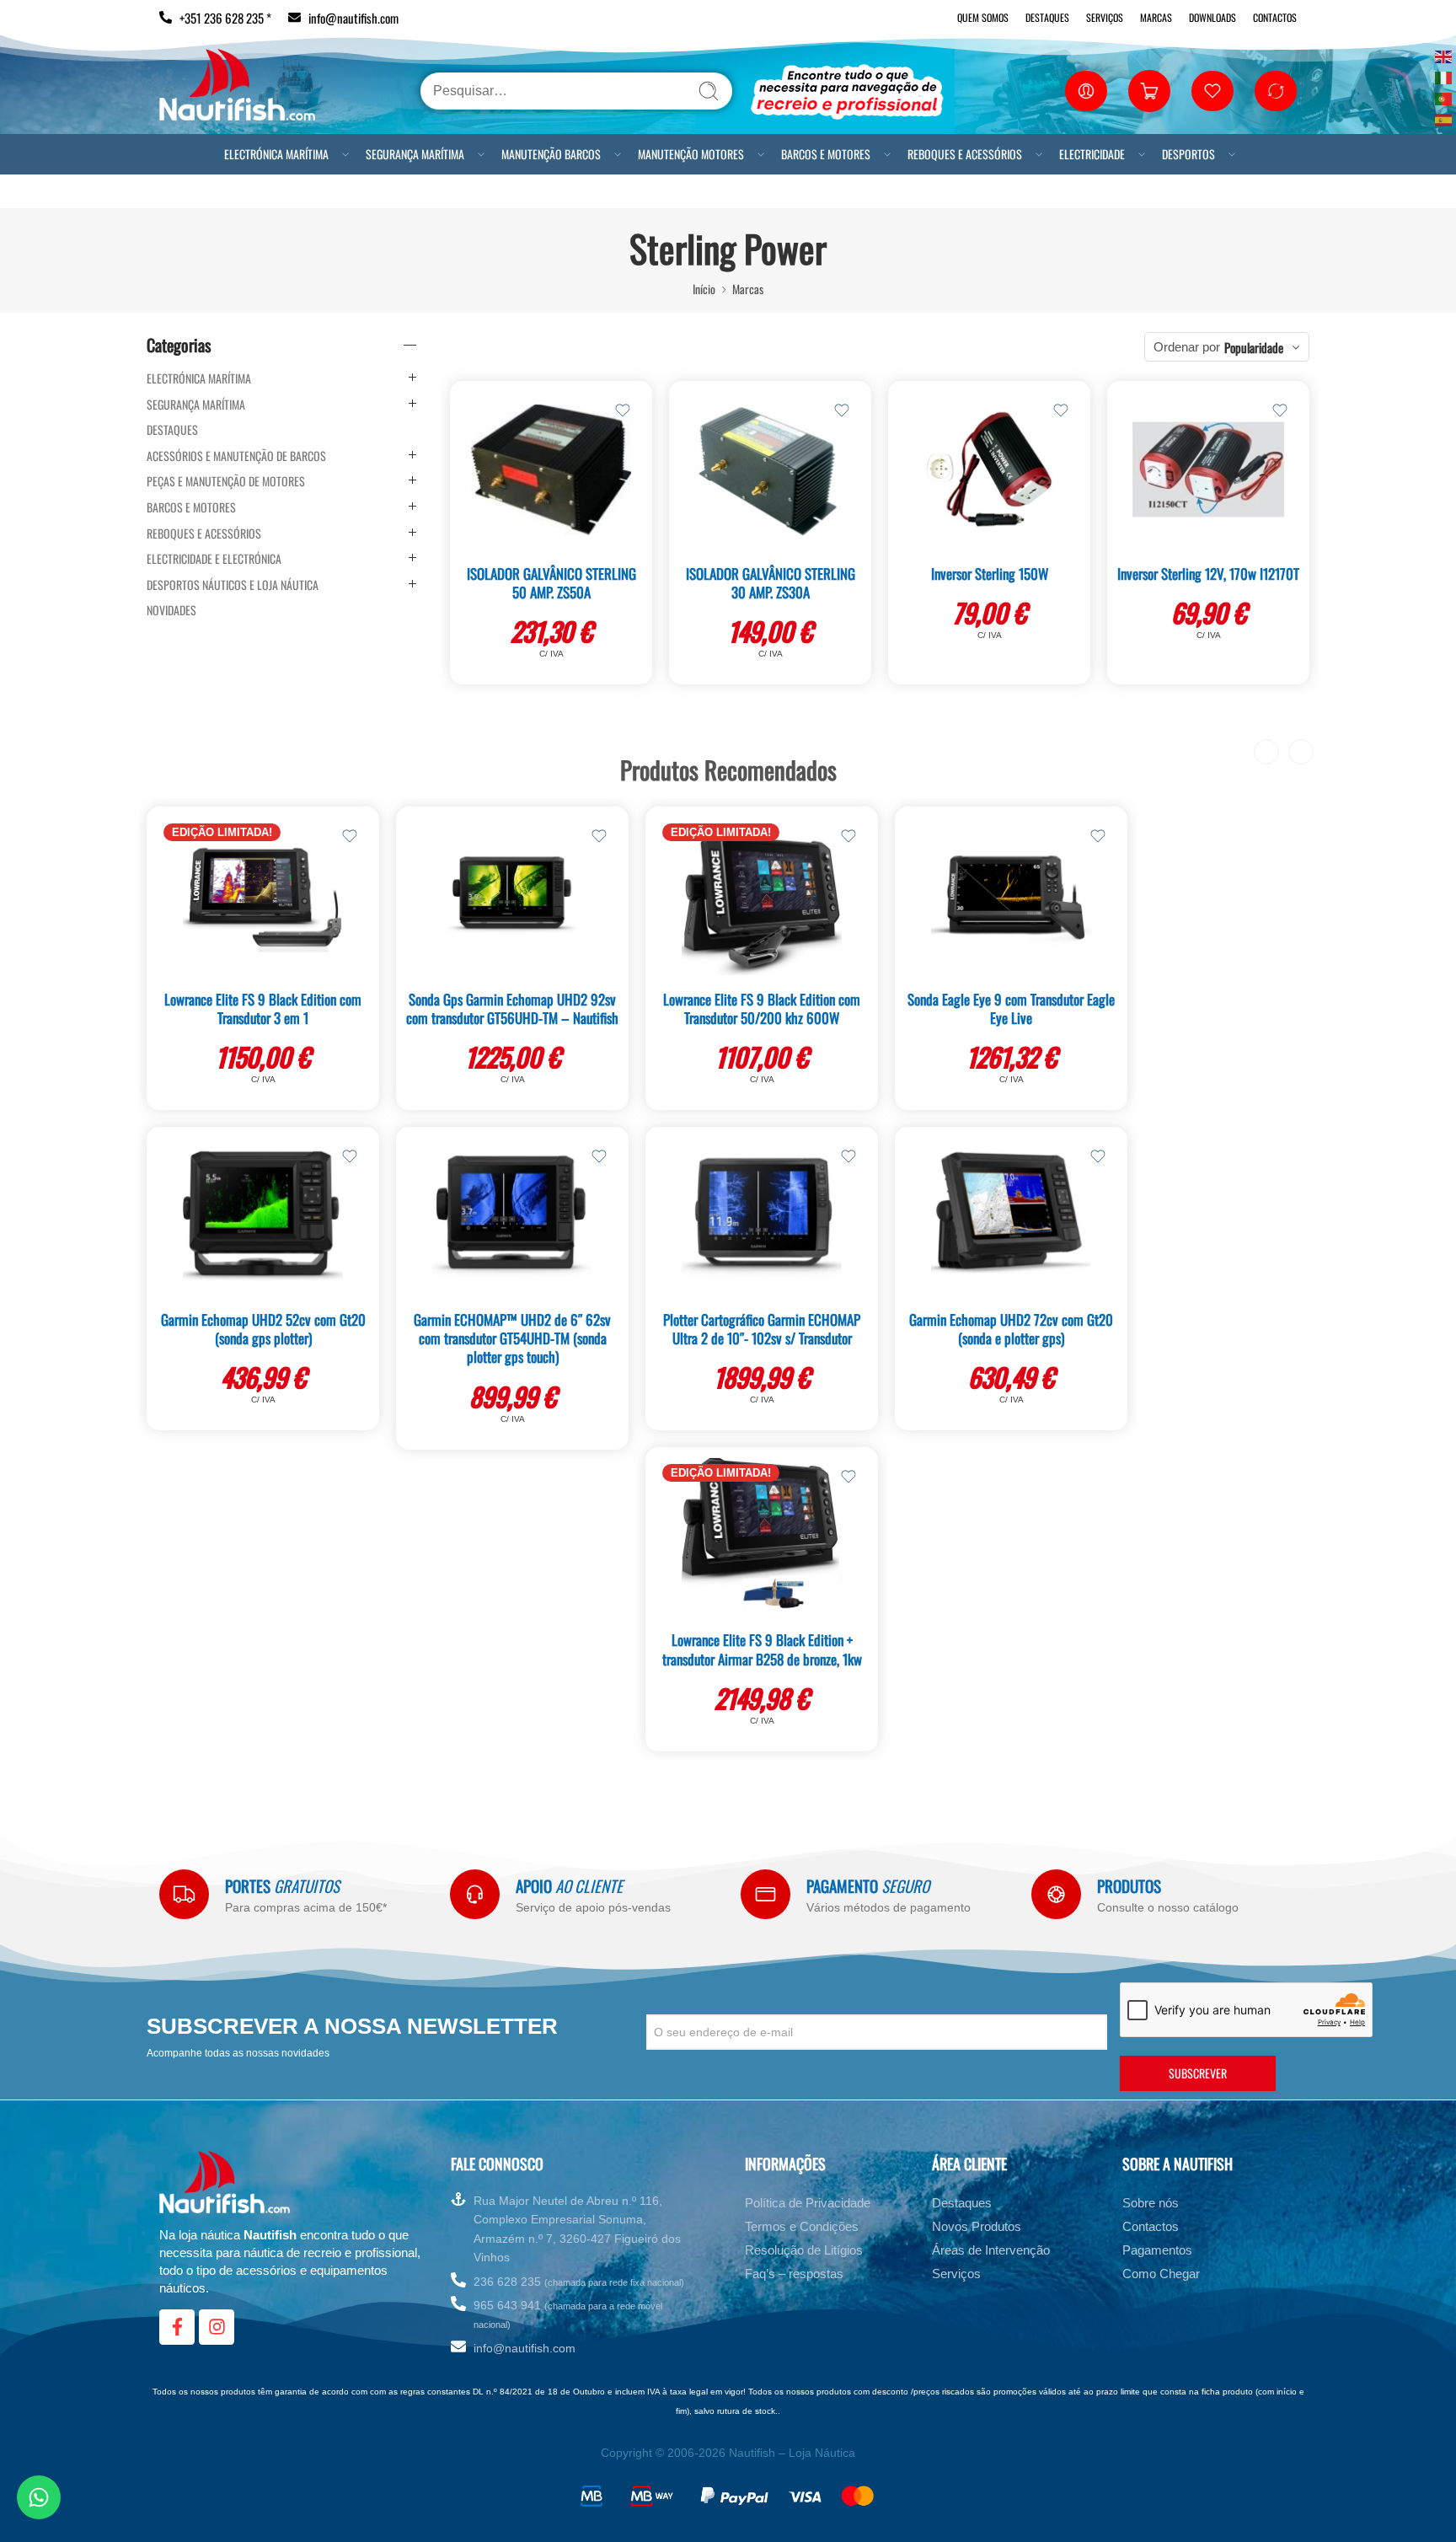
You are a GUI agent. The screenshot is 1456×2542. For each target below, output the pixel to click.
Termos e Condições (802, 2226)
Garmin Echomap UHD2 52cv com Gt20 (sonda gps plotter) (263, 1329)
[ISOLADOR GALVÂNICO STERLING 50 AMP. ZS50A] (551, 469)
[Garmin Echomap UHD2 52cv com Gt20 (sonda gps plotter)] (263, 1215)
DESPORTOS (1188, 154)
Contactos (1275, 17)
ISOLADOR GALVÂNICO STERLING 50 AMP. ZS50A (551, 583)
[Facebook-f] (177, 2327)
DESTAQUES (172, 430)
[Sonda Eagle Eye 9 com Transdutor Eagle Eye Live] (1011, 895)
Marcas (1156, 17)
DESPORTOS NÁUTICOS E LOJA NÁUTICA (233, 585)
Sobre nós (1151, 2203)
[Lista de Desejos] (623, 410)
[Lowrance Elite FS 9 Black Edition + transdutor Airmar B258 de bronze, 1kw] (762, 1536)
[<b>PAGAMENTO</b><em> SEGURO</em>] (765, 1894)
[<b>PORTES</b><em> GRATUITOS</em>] (184, 1894)
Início (704, 289)
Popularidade (1254, 347)
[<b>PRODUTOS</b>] (1056, 1894)
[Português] (1444, 97)
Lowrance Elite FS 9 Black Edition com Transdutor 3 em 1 (263, 1008)
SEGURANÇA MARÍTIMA (415, 154)
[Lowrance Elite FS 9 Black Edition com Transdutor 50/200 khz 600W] (762, 895)
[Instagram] (217, 2327)
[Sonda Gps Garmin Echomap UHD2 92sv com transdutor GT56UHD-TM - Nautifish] (512, 895)
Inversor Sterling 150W (990, 574)
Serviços (1105, 17)
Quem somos (983, 17)
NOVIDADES (171, 610)
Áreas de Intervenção (991, 2250)
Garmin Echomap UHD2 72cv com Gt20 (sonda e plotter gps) (1011, 1329)
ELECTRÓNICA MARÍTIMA (276, 154)
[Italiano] (1444, 76)
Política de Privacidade (808, 2203)
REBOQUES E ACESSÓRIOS (965, 154)
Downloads (1212, 17)
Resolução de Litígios (804, 2250)
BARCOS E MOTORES (826, 154)
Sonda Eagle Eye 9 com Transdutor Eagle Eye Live (1011, 1008)
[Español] (1444, 118)
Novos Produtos (977, 2226)
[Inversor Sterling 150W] (989, 469)
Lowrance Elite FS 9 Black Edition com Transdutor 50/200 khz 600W (762, 1008)
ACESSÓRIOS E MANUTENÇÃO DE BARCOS (236, 456)
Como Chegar (1161, 2274)
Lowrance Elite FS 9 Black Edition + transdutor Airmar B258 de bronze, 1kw (762, 1649)
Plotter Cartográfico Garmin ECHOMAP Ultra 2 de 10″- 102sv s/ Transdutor (762, 1329)
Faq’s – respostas (794, 2274)
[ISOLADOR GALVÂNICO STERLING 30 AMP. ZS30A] (770, 469)
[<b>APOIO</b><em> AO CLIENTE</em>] (475, 1894)
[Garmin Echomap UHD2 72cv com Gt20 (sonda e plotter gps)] (1011, 1215)
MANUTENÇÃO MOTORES (691, 154)
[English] (1444, 55)
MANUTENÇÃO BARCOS (551, 154)
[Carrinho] (1149, 91)
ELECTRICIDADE (1092, 154)
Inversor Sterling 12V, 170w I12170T (1208, 574)
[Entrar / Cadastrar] (1086, 91)
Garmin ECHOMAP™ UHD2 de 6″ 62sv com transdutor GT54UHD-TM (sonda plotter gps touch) (512, 1338)
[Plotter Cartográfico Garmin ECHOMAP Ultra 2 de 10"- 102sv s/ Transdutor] (762, 1215)
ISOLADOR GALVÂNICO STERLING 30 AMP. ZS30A (771, 583)
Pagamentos (1157, 2250)
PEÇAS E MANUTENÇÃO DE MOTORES (226, 481)
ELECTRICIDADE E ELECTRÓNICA (214, 559)
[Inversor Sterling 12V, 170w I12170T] (1208, 469)
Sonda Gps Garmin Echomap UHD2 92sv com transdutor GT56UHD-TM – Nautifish (512, 1008)
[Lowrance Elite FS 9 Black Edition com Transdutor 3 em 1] (263, 895)
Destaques (1047, 17)
